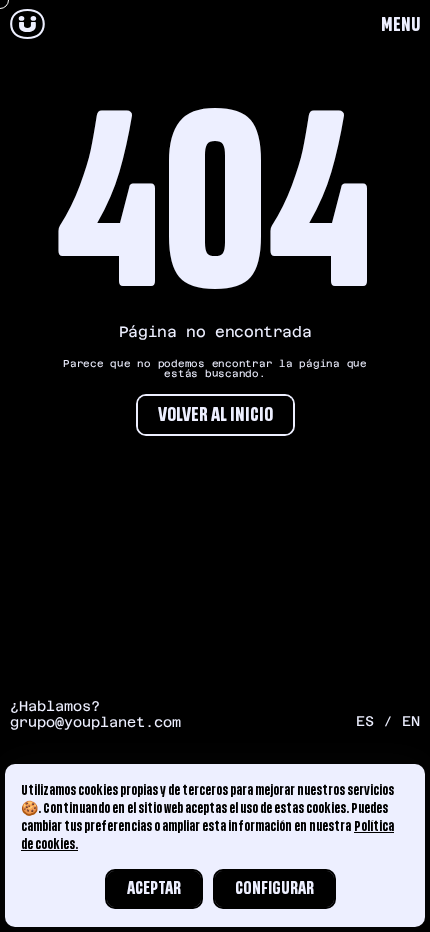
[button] (400, 25)
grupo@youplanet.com (95, 722)
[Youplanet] (27, 25)
